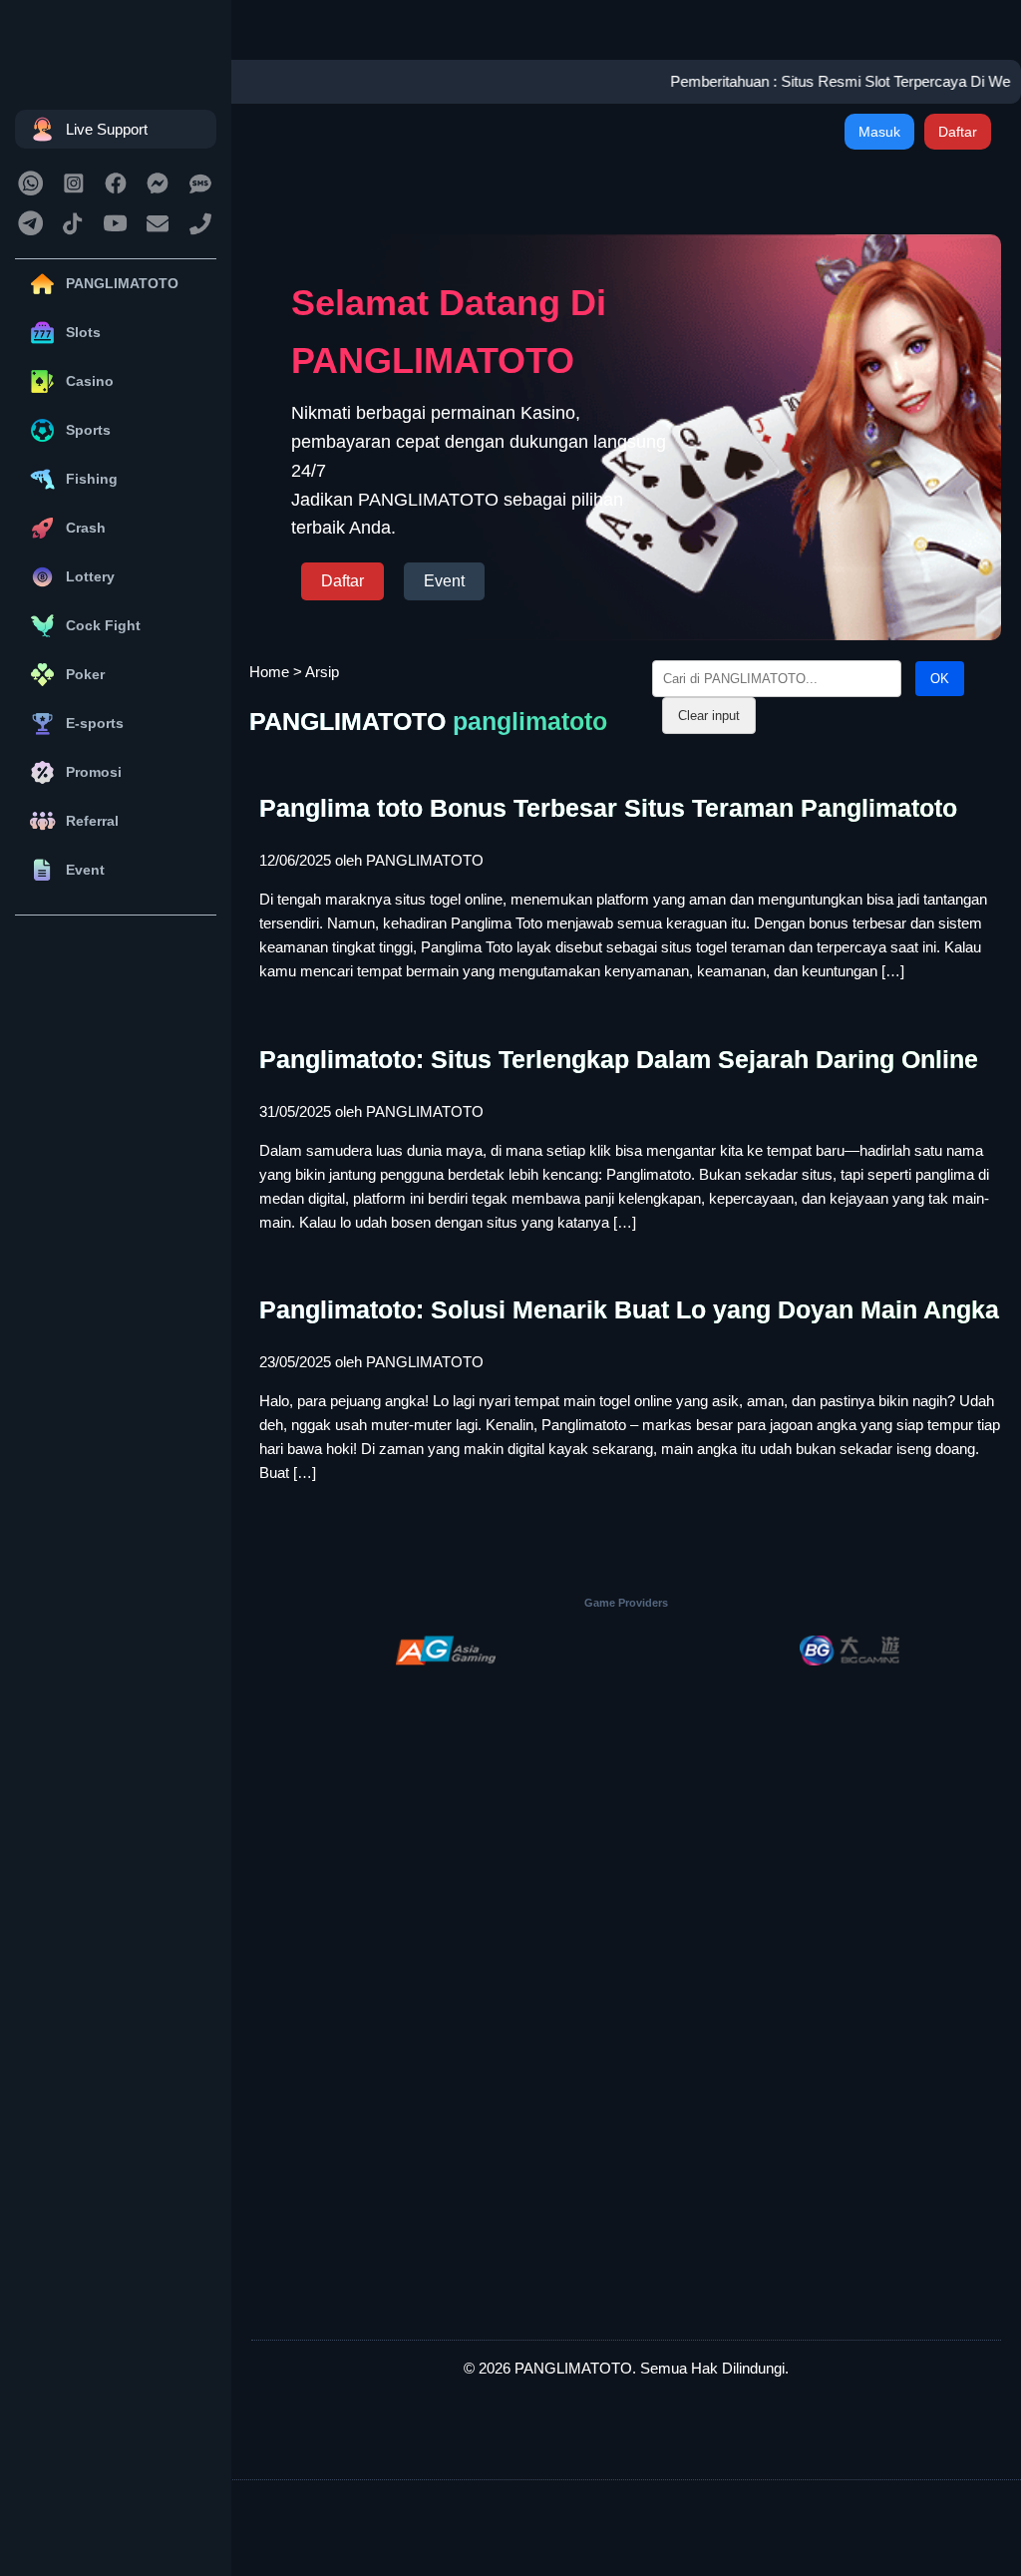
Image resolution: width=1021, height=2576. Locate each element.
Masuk (879, 132)
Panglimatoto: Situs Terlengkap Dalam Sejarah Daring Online (619, 1059)
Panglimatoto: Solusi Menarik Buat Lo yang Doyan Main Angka (629, 1309)
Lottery (90, 576)
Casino (90, 381)
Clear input (709, 716)
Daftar (958, 132)
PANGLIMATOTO (122, 283)
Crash (86, 528)
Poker (85, 674)
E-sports (95, 723)
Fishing (92, 479)
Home (269, 672)
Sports (88, 430)
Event (85, 870)
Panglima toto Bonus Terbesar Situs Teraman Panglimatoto (608, 808)
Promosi (94, 772)
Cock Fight (103, 625)
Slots (83, 332)
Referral (92, 821)
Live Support (107, 129)
